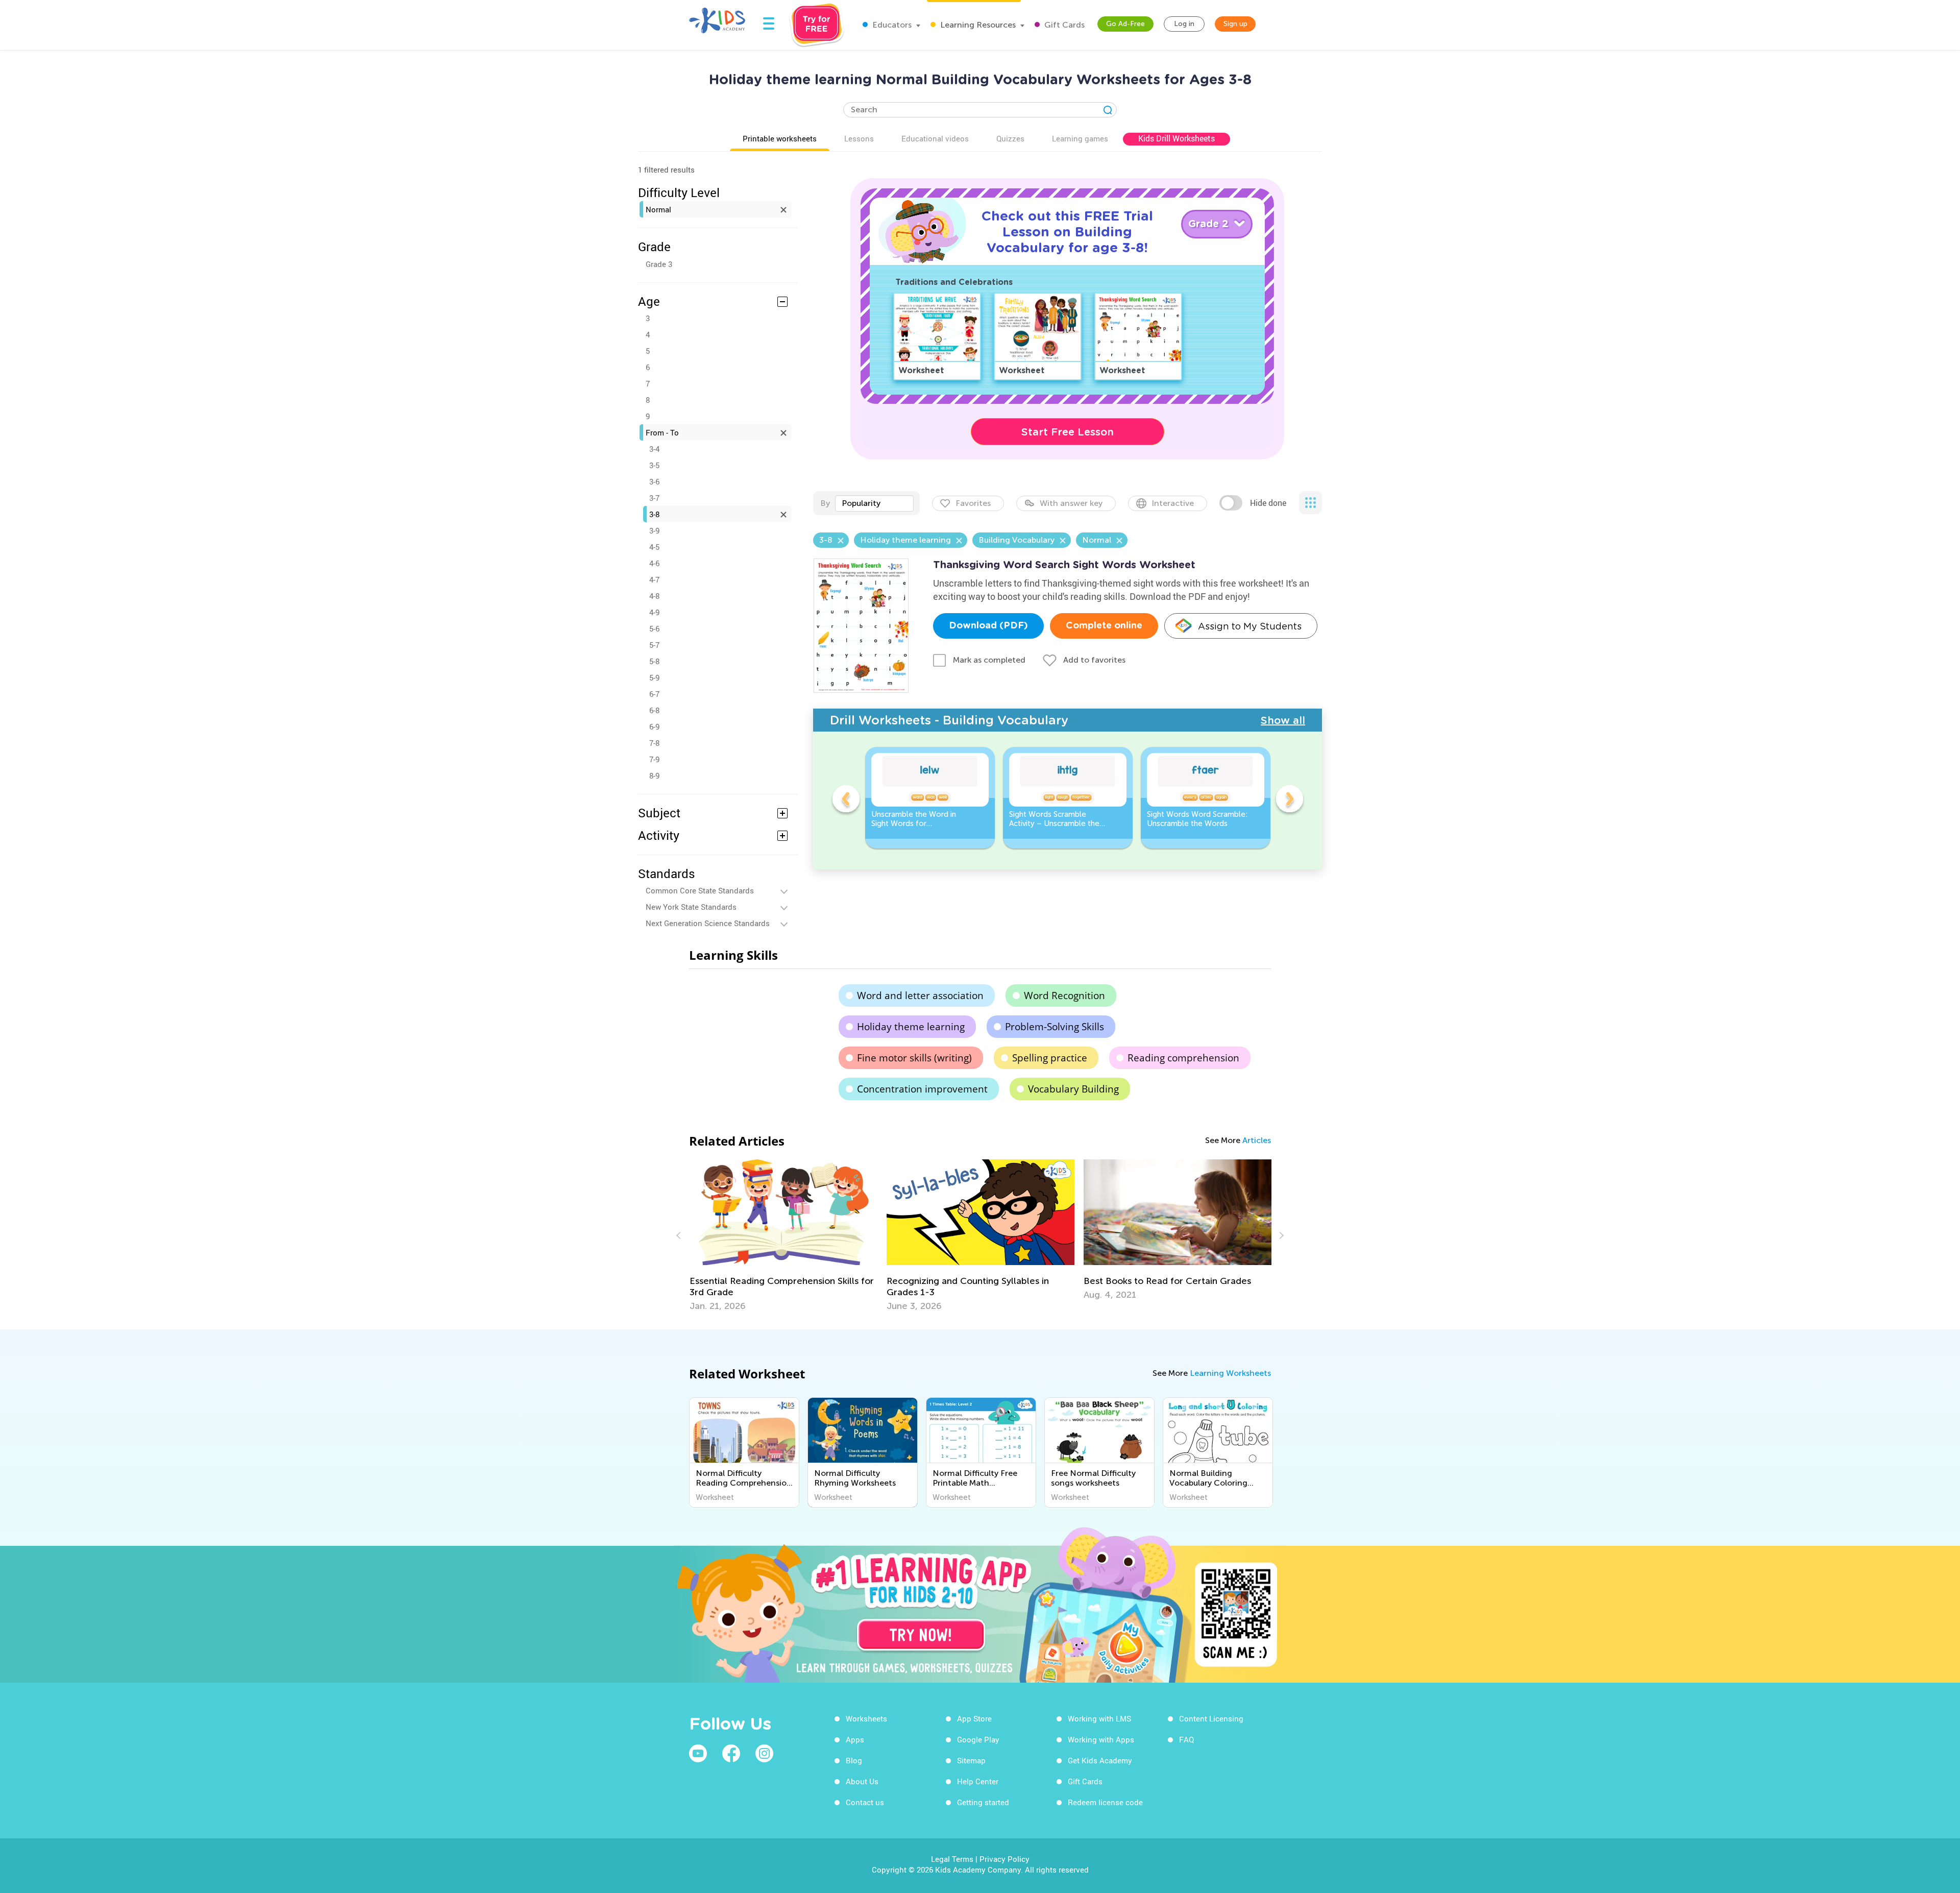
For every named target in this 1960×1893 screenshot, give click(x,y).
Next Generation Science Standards (708, 923)
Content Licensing (1211, 1718)
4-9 (654, 612)
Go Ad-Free (1125, 24)
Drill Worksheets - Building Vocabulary (949, 720)
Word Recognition (1064, 996)
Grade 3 (659, 264)
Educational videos (935, 138)
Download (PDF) (988, 626)
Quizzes (1010, 138)
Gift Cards (1063, 25)
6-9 (654, 726)
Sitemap (971, 1760)
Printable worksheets (780, 138)
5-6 (654, 628)
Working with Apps (1101, 1739)
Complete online (1104, 626)
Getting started (983, 1802)
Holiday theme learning (911, 1027)
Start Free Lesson (1068, 432)
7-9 (654, 759)
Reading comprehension (1183, 1058)
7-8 (654, 743)
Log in (1184, 24)
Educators (891, 25)
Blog (854, 1760)
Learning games (1080, 138)
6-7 (654, 694)
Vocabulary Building (1073, 1089)
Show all (1283, 720)
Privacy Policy (1004, 1859)
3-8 (654, 514)
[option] (930, 798)
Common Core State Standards (700, 890)
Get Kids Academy (1100, 1760)
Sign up (1235, 24)
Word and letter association (920, 996)
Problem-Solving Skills (1055, 1027)
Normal (658, 209)
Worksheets (866, 1718)
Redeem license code (1105, 1802)
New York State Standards (691, 907)
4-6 (654, 563)
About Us (862, 1781)
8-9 (654, 775)
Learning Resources (977, 25)
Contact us (865, 1802)
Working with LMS (1099, 1718)
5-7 (654, 645)
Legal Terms (952, 1859)
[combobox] (874, 503)
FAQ (1186, 1739)
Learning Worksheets (1230, 1373)
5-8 (654, 661)
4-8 (654, 596)
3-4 (654, 449)
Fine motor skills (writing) (914, 1058)
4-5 (654, 547)
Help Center (978, 1781)
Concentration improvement (922, 1089)
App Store (974, 1718)
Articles (1257, 1140)
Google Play (978, 1739)
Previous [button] (846, 800)
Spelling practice (1050, 1058)
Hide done (1268, 503)
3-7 (654, 498)
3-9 (654, 530)
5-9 (654, 677)
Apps (855, 1739)
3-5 (654, 465)
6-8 (654, 710)
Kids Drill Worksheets (1177, 138)
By (825, 503)
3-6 (654, 481)
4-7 (654, 579)
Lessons (859, 138)
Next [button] (1289, 800)
